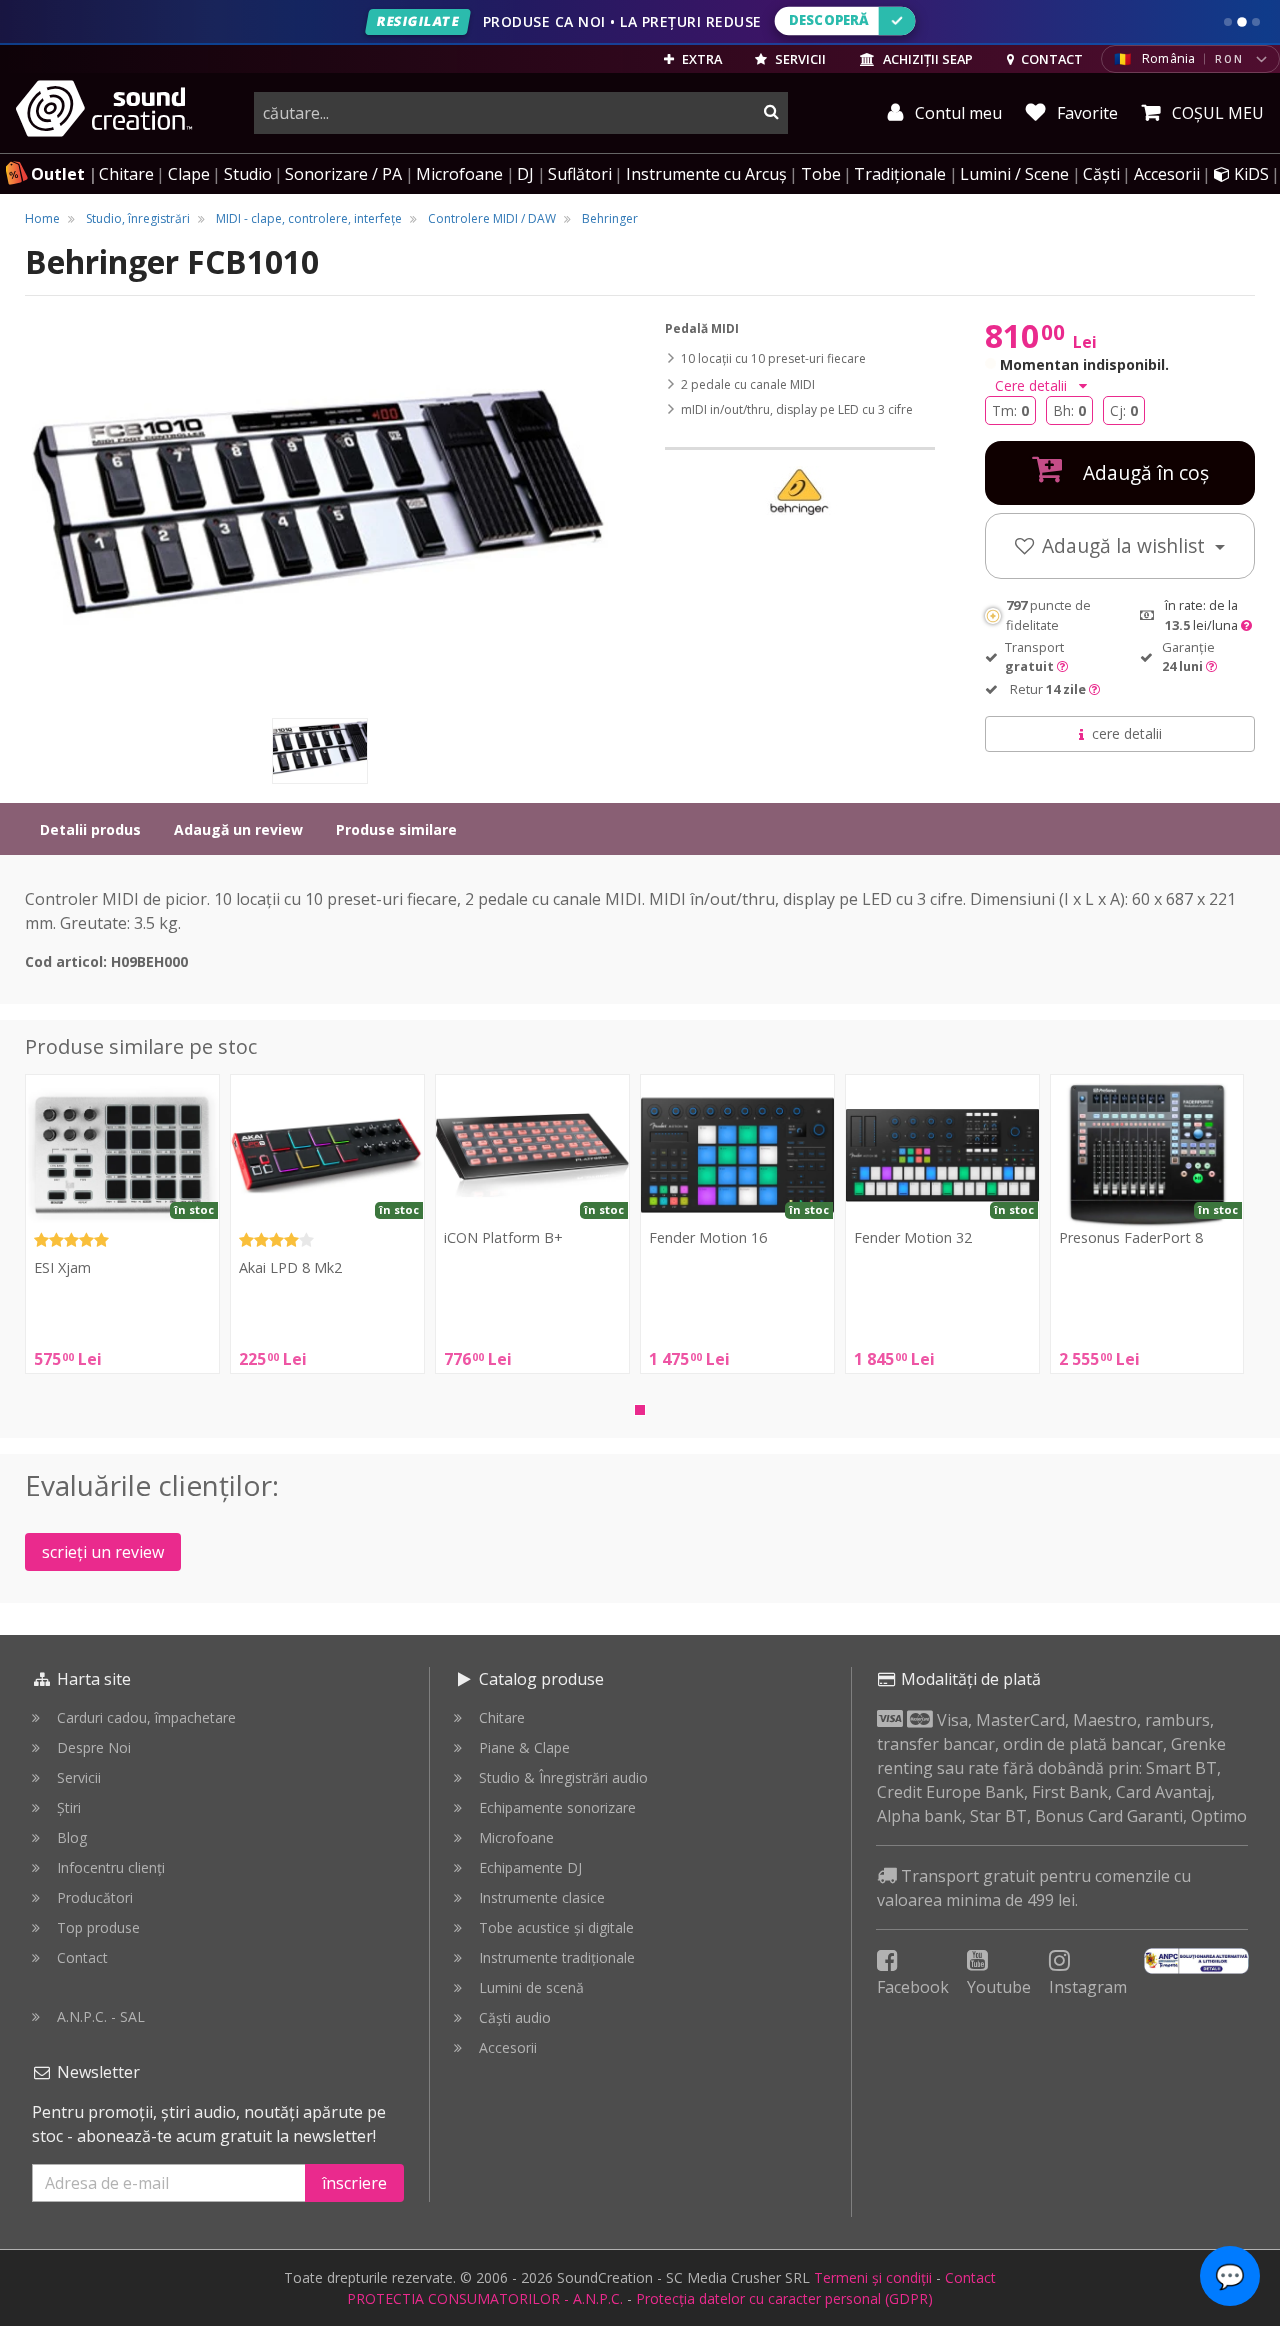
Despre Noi (94, 1747)
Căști (1101, 174)
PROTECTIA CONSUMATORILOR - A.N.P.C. (485, 2298)
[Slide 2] (1242, 22)
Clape (189, 174)
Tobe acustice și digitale (556, 1927)
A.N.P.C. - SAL (101, 2016)
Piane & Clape (524, 1747)
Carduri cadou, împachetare (146, 1717)
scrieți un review (103, 1552)
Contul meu (956, 113)
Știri (69, 1807)
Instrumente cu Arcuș (706, 174)
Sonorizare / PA (343, 174)
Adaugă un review (238, 829)
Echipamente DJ (530, 1867)
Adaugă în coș (1143, 472)
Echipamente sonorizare (557, 1807)
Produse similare (396, 829)
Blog (72, 1837)
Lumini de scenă (531, 1987)
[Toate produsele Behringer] (800, 491)
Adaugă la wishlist (1126, 545)
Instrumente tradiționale (557, 1957)
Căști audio (515, 2017)
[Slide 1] (1228, 22)
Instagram (1088, 1987)
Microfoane (459, 174)
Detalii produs (90, 829)
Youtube (999, 1987)
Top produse (98, 1927)
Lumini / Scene (1014, 174)
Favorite (1085, 113)
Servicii (79, 1777)
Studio (248, 174)
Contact (82, 1957)
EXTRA (700, 59)
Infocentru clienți (111, 1867)
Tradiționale (900, 174)
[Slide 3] (1256, 22)
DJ (525, 174)
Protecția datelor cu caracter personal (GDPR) (784, 2298)
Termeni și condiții (873, 2277)
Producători (95, 1897)
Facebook (913, 1987)
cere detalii (1127, 733)
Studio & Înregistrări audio (563, 1777)
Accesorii (1167, 174)
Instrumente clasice (542, 1897)
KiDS (1249, 174)
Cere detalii (1033, 385)
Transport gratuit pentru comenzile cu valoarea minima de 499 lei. (1034, 1888)
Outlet (58, 174)
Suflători (580, 174)
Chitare (126, 174)
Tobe (821, 174)
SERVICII (799, 59)
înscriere (354, 2183)
